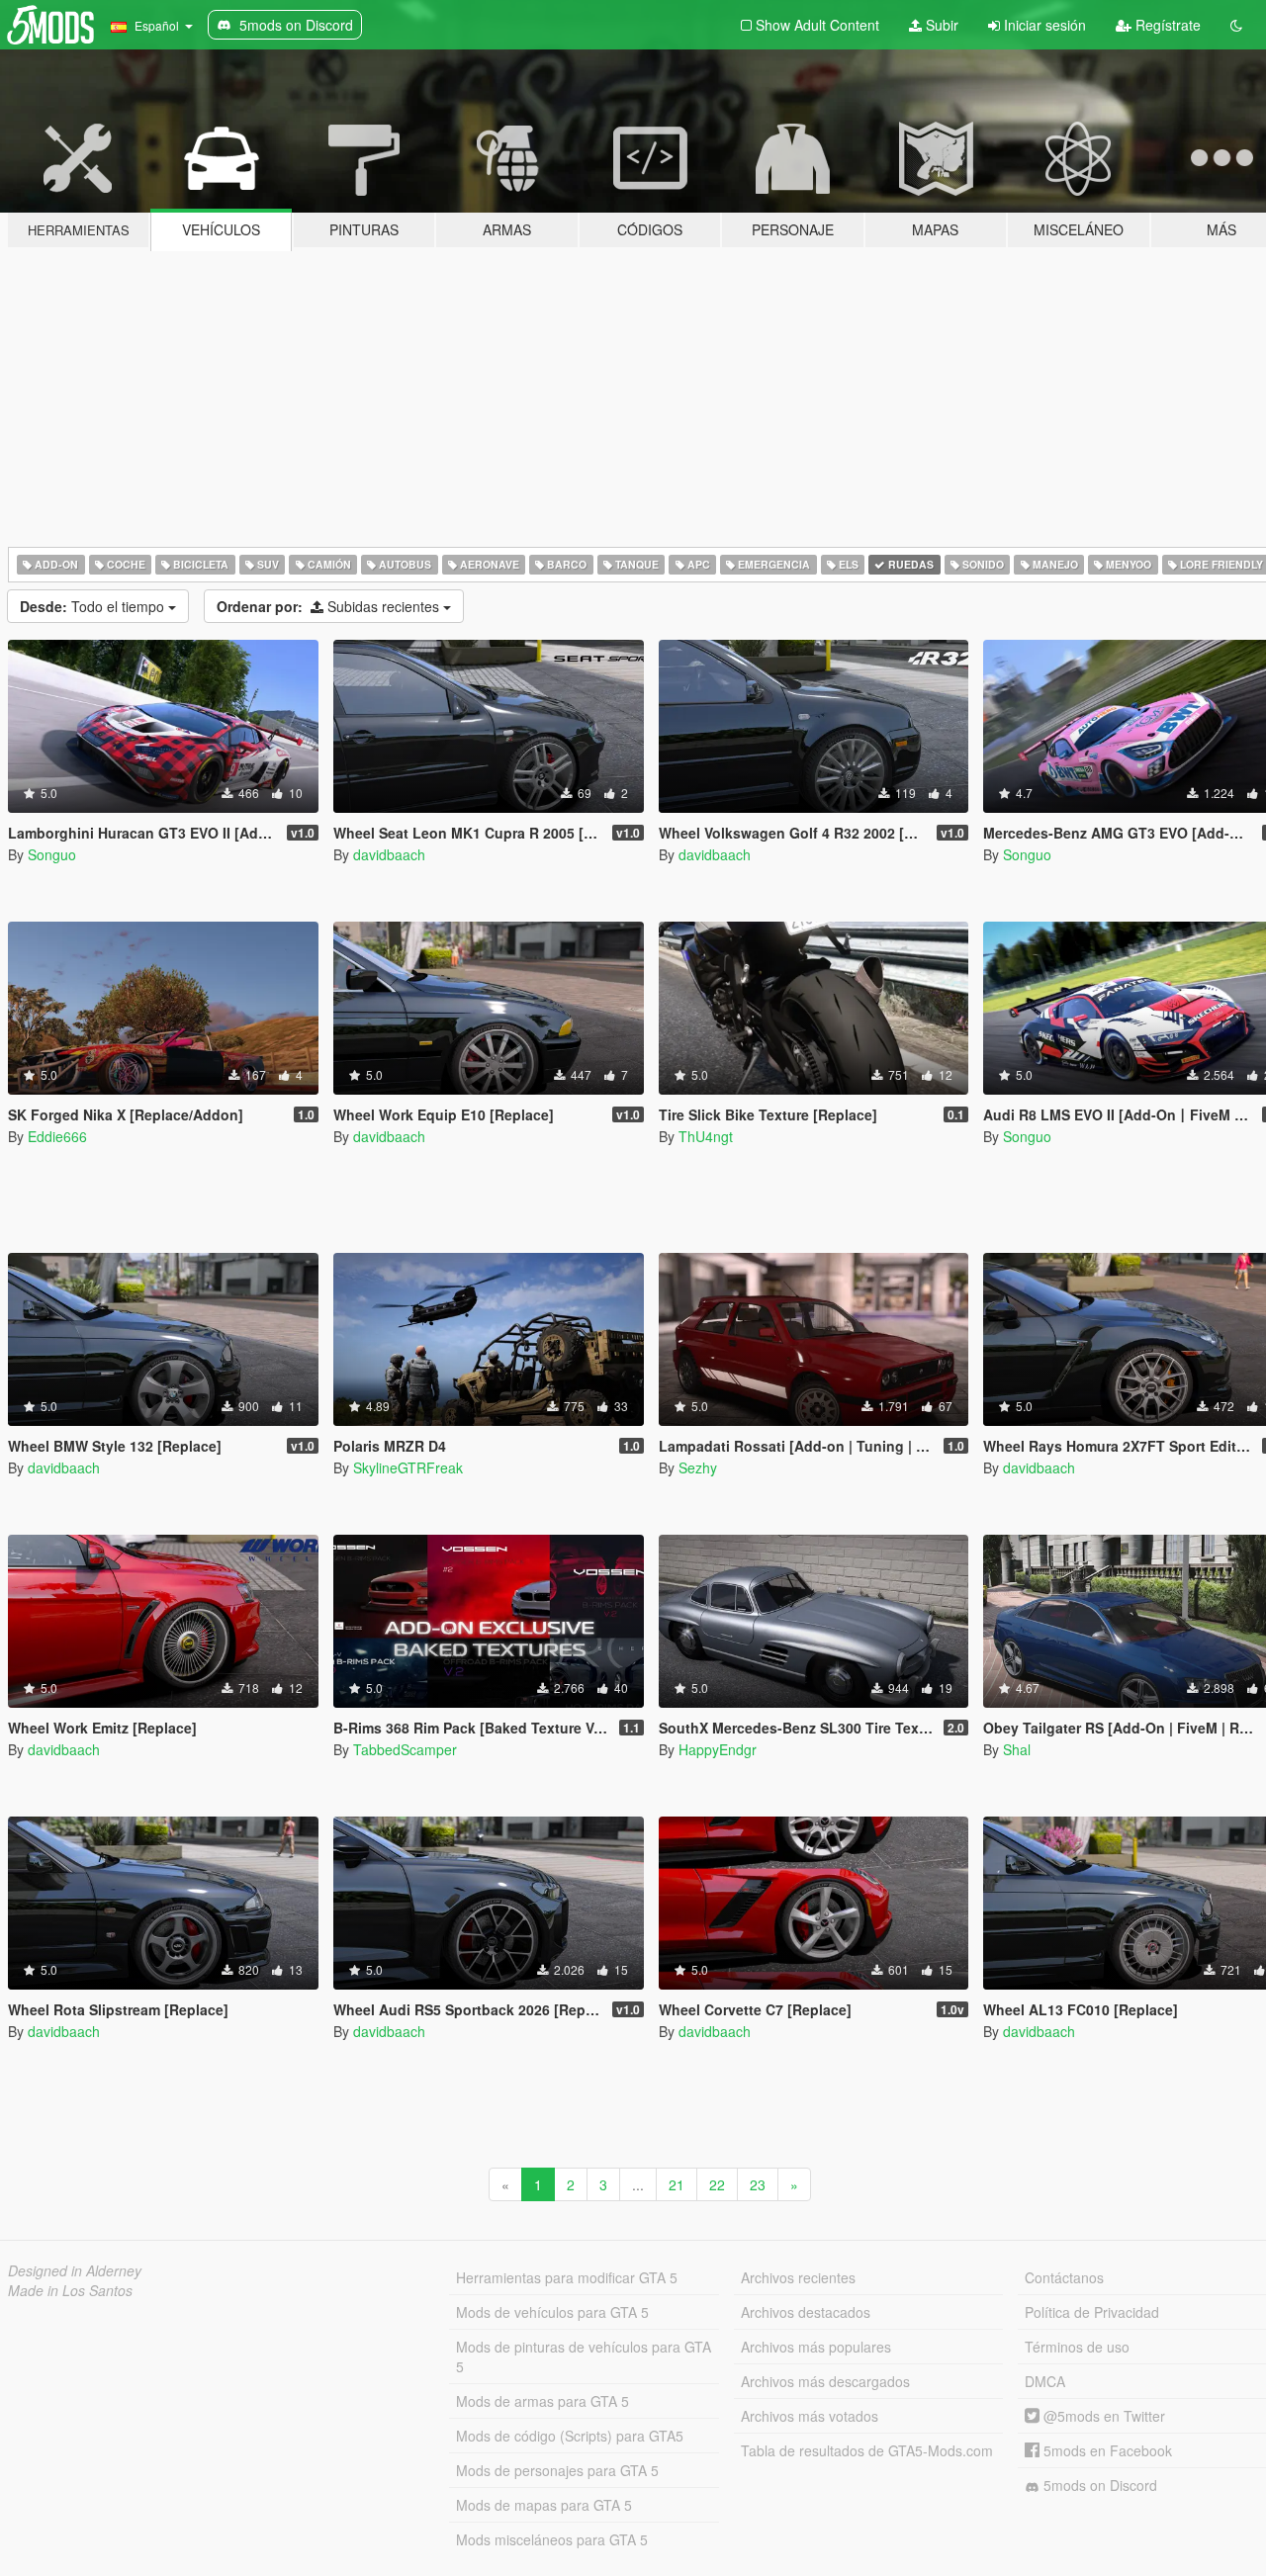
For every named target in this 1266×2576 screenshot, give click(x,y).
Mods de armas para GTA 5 (543, 2401)
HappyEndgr (718, 1749)
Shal (1017, 1749)
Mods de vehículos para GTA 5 (552, 2312)
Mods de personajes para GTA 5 (557, 2470)
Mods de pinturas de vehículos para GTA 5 (584, 2356)
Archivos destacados (806, 2312)
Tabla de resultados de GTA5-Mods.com (867, 2450)
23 (758, 2184)
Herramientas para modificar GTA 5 (567, 2277)
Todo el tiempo (94, 606)
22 (717, 2184)
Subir (940, 25)
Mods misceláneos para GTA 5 (552, 2539)
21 (677, 2184)
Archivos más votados (810, 2416)
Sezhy (698, 1467)
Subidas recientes (330, 606)
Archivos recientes (798, 2277)
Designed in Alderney (75, 2270)
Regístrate (1166, 25)
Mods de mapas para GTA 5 (544, 2505)
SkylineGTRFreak (408, 1467)
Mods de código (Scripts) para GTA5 (570, 2436)
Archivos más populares (816, 2347)
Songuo (52, 854)
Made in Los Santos (70, 2290)
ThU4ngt (706, 1136)
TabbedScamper (405, 1749)
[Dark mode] (1236, 25)
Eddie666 (57, 1136)
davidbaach (389, 854)
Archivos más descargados (825, 2381)
